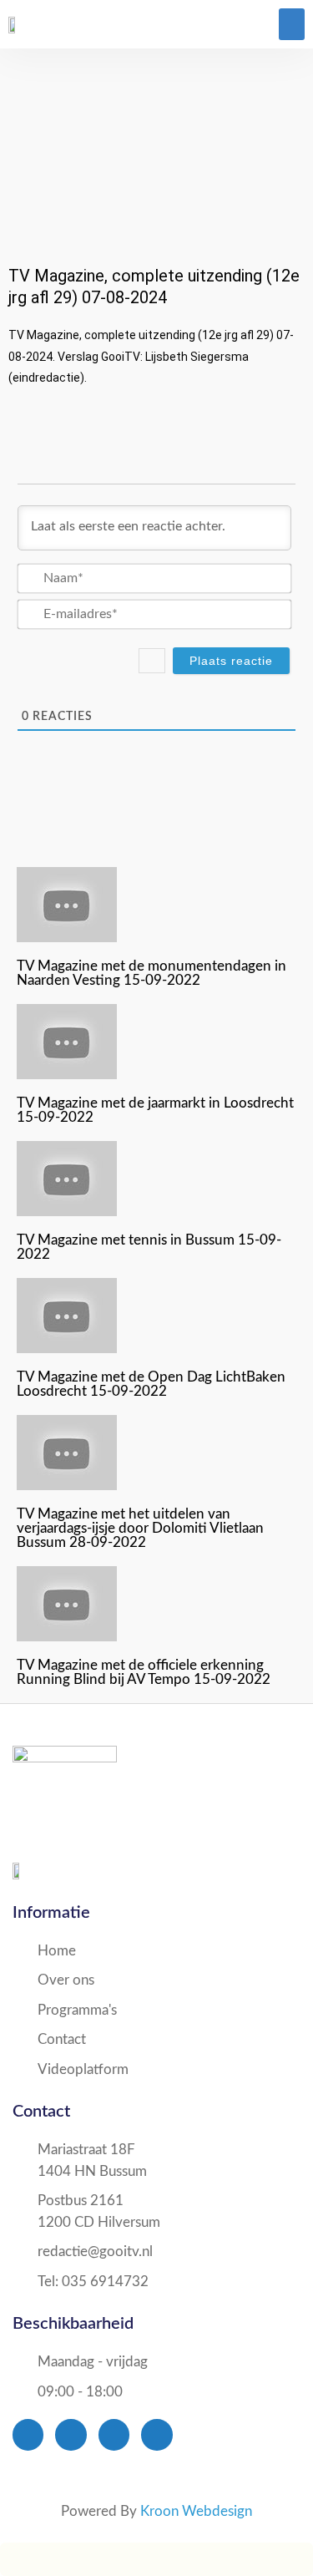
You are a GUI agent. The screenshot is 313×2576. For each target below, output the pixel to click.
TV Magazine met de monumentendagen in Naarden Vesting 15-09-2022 (151, 973)
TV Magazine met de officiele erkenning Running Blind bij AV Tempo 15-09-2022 (144, 1672)
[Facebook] (28, 2434)
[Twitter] (71, 2434)
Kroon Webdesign (196, 2511)
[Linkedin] (156, 2434)
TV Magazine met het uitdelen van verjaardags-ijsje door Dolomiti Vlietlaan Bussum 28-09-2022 (140, 1528)
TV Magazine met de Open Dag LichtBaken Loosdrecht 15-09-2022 (151, 1384)
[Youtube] (114, 2434)
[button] (292, 24)
